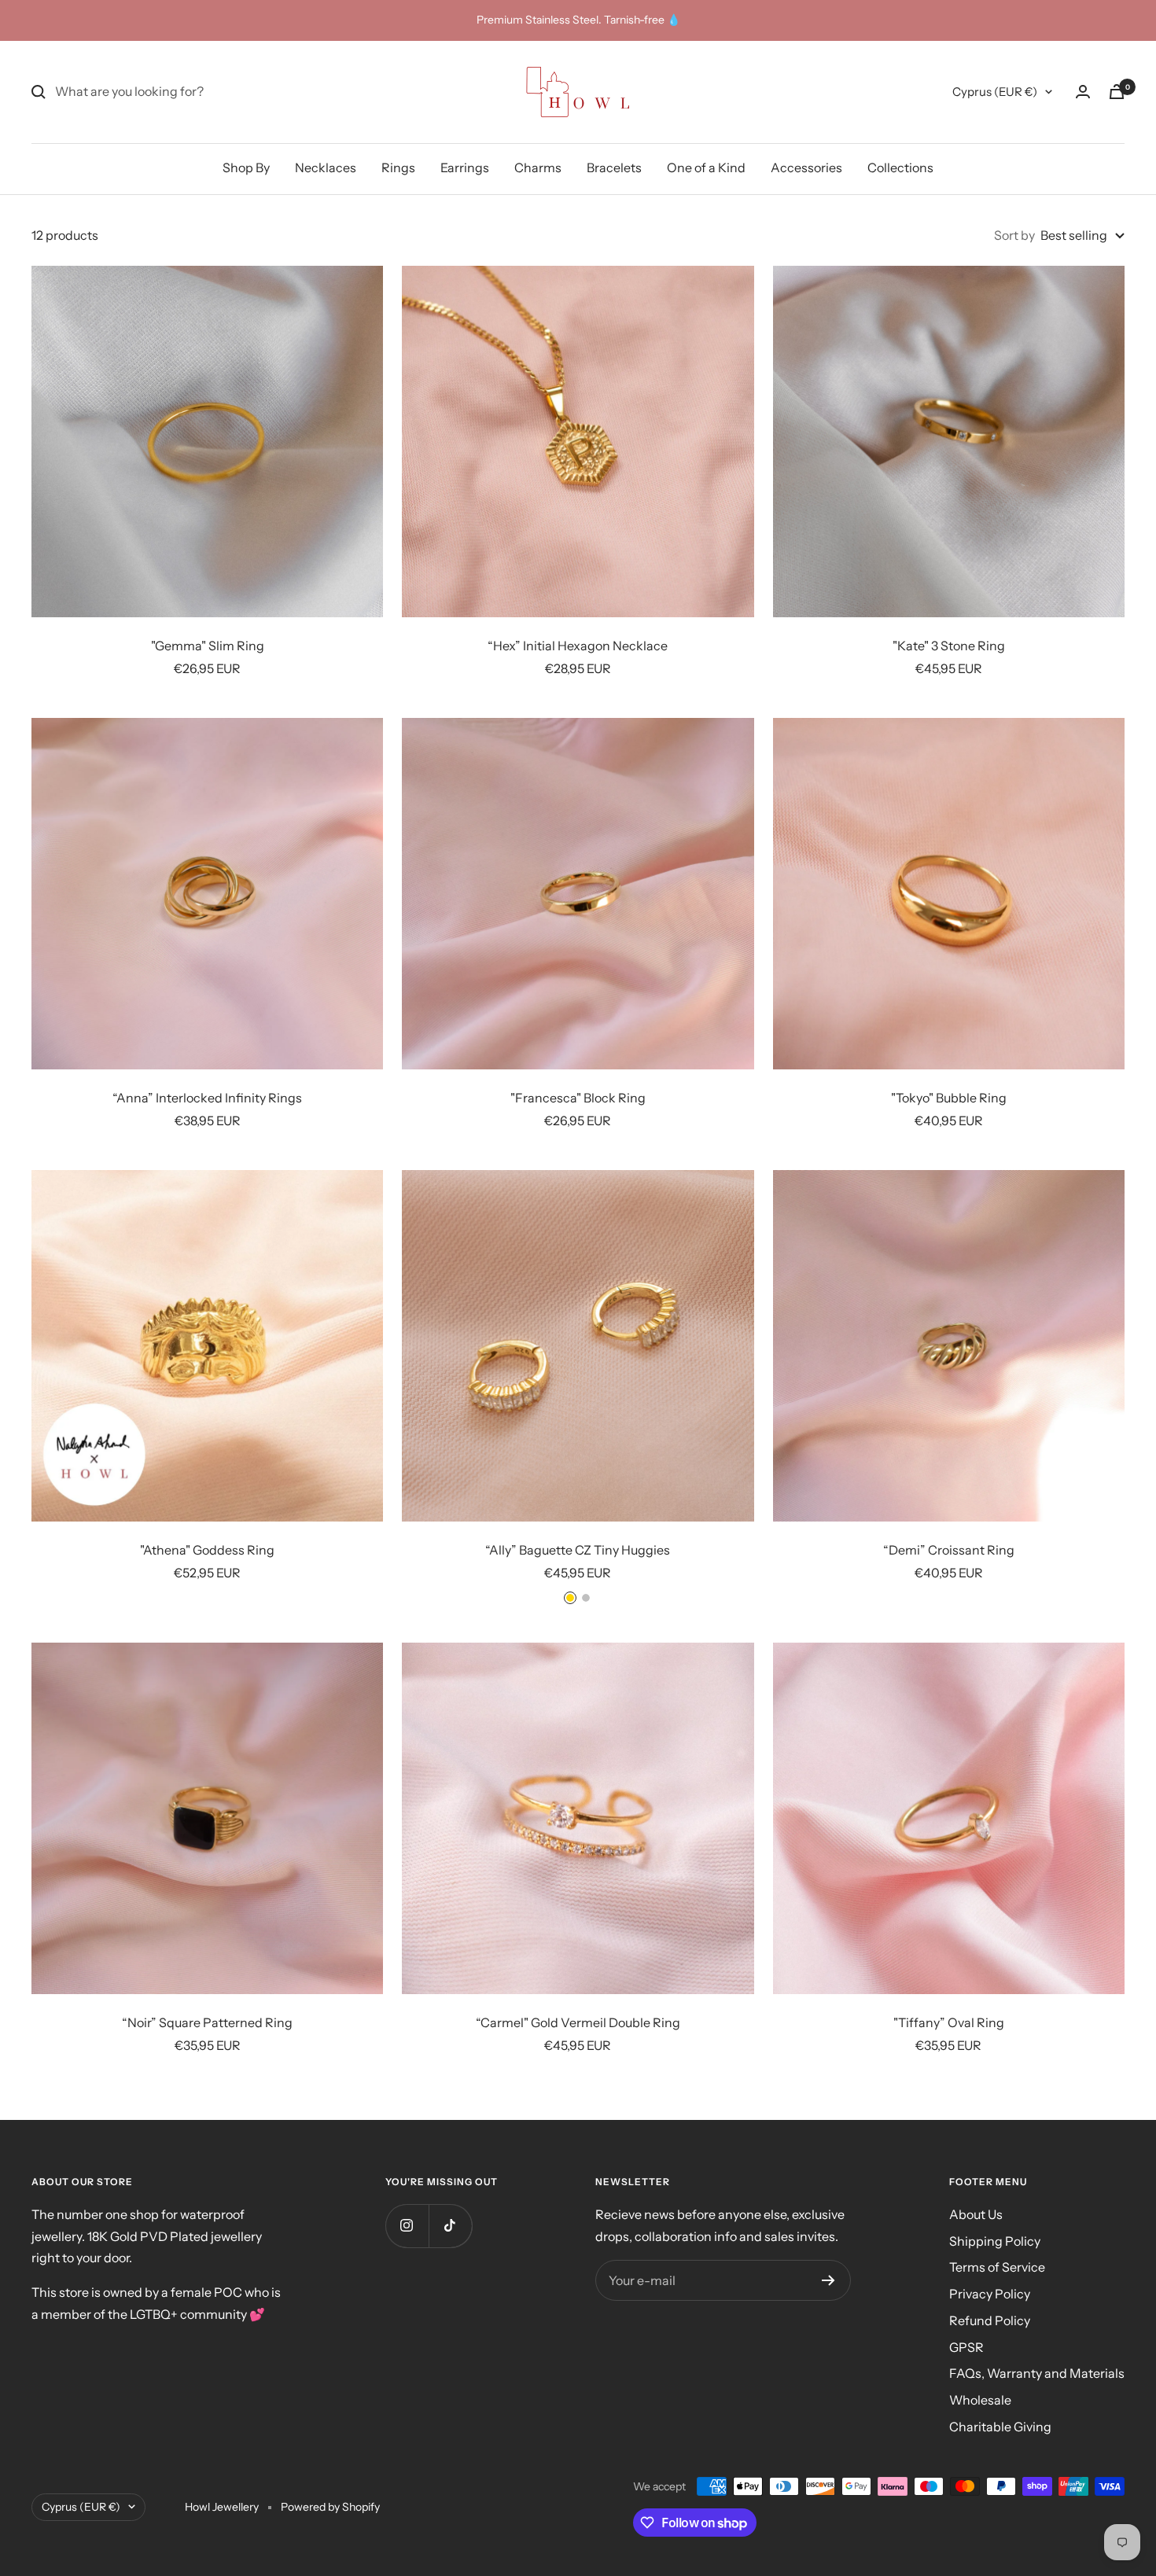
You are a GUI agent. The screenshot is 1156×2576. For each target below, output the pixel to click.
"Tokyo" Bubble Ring (949, 1098)
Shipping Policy (995, 2241)
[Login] (1083, 92)
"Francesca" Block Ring (578, 1098)
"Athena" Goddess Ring (207, 1550)
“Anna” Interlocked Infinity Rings (207, 1098)
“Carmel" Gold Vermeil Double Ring (578, 2022)
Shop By (246, 167)
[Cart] (1117, 92)
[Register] (828, 2280)
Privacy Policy (990, 2294)
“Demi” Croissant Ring (949, 1550)
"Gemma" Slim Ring (208, 646)
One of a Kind (706, 167)
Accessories (806, 167)
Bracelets (614, 167)
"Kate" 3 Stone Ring (949, 646)
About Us (976, 2214)
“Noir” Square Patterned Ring (207, 2022)
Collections (900, 167)
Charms (538, 167)
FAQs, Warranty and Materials (1037, 2373)
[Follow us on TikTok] (450, 2226)
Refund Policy (990, 2320)
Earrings (465, 167)
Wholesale (980, 2400)
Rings (398, 167)
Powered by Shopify (330, 2507)
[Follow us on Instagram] (407, 2226)
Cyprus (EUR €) (995, 92)
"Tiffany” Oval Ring (949, 2022)
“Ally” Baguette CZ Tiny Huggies (578, 1550)
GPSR (966, 2347)
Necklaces (326, 167)
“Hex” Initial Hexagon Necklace (578, 646)
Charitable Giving (1000, 2427)
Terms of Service (997, 2267)
